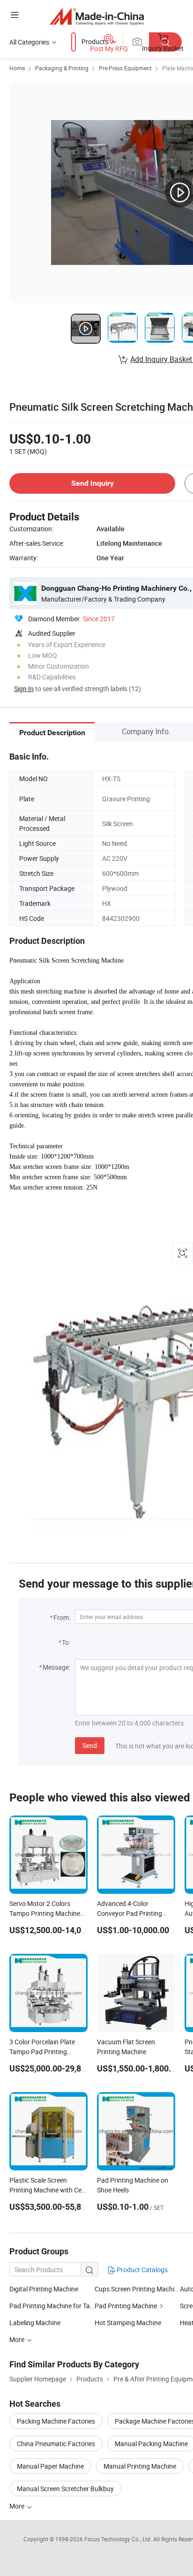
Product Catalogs (141, 2270)
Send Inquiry (93, 483)
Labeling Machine (35, 2323)
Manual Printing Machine (140, 2466)
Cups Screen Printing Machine (137, 2289)
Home (17, 68)
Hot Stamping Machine (128, 2323)
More (18, 2506)
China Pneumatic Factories (56, 2444)
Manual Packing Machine (151, 2444)
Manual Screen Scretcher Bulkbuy (65, 2489)
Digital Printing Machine (44, 2289)
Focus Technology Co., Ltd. (119, 2539)
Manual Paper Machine (50, 2466)
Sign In (24, 689)
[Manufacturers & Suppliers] (97, 16)
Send (90, 1745)
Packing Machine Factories (56, 2421)
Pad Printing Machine (126, 2306)
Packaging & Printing (62, 68)
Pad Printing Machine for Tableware (52, 2306)
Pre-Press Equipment (125, 68)
